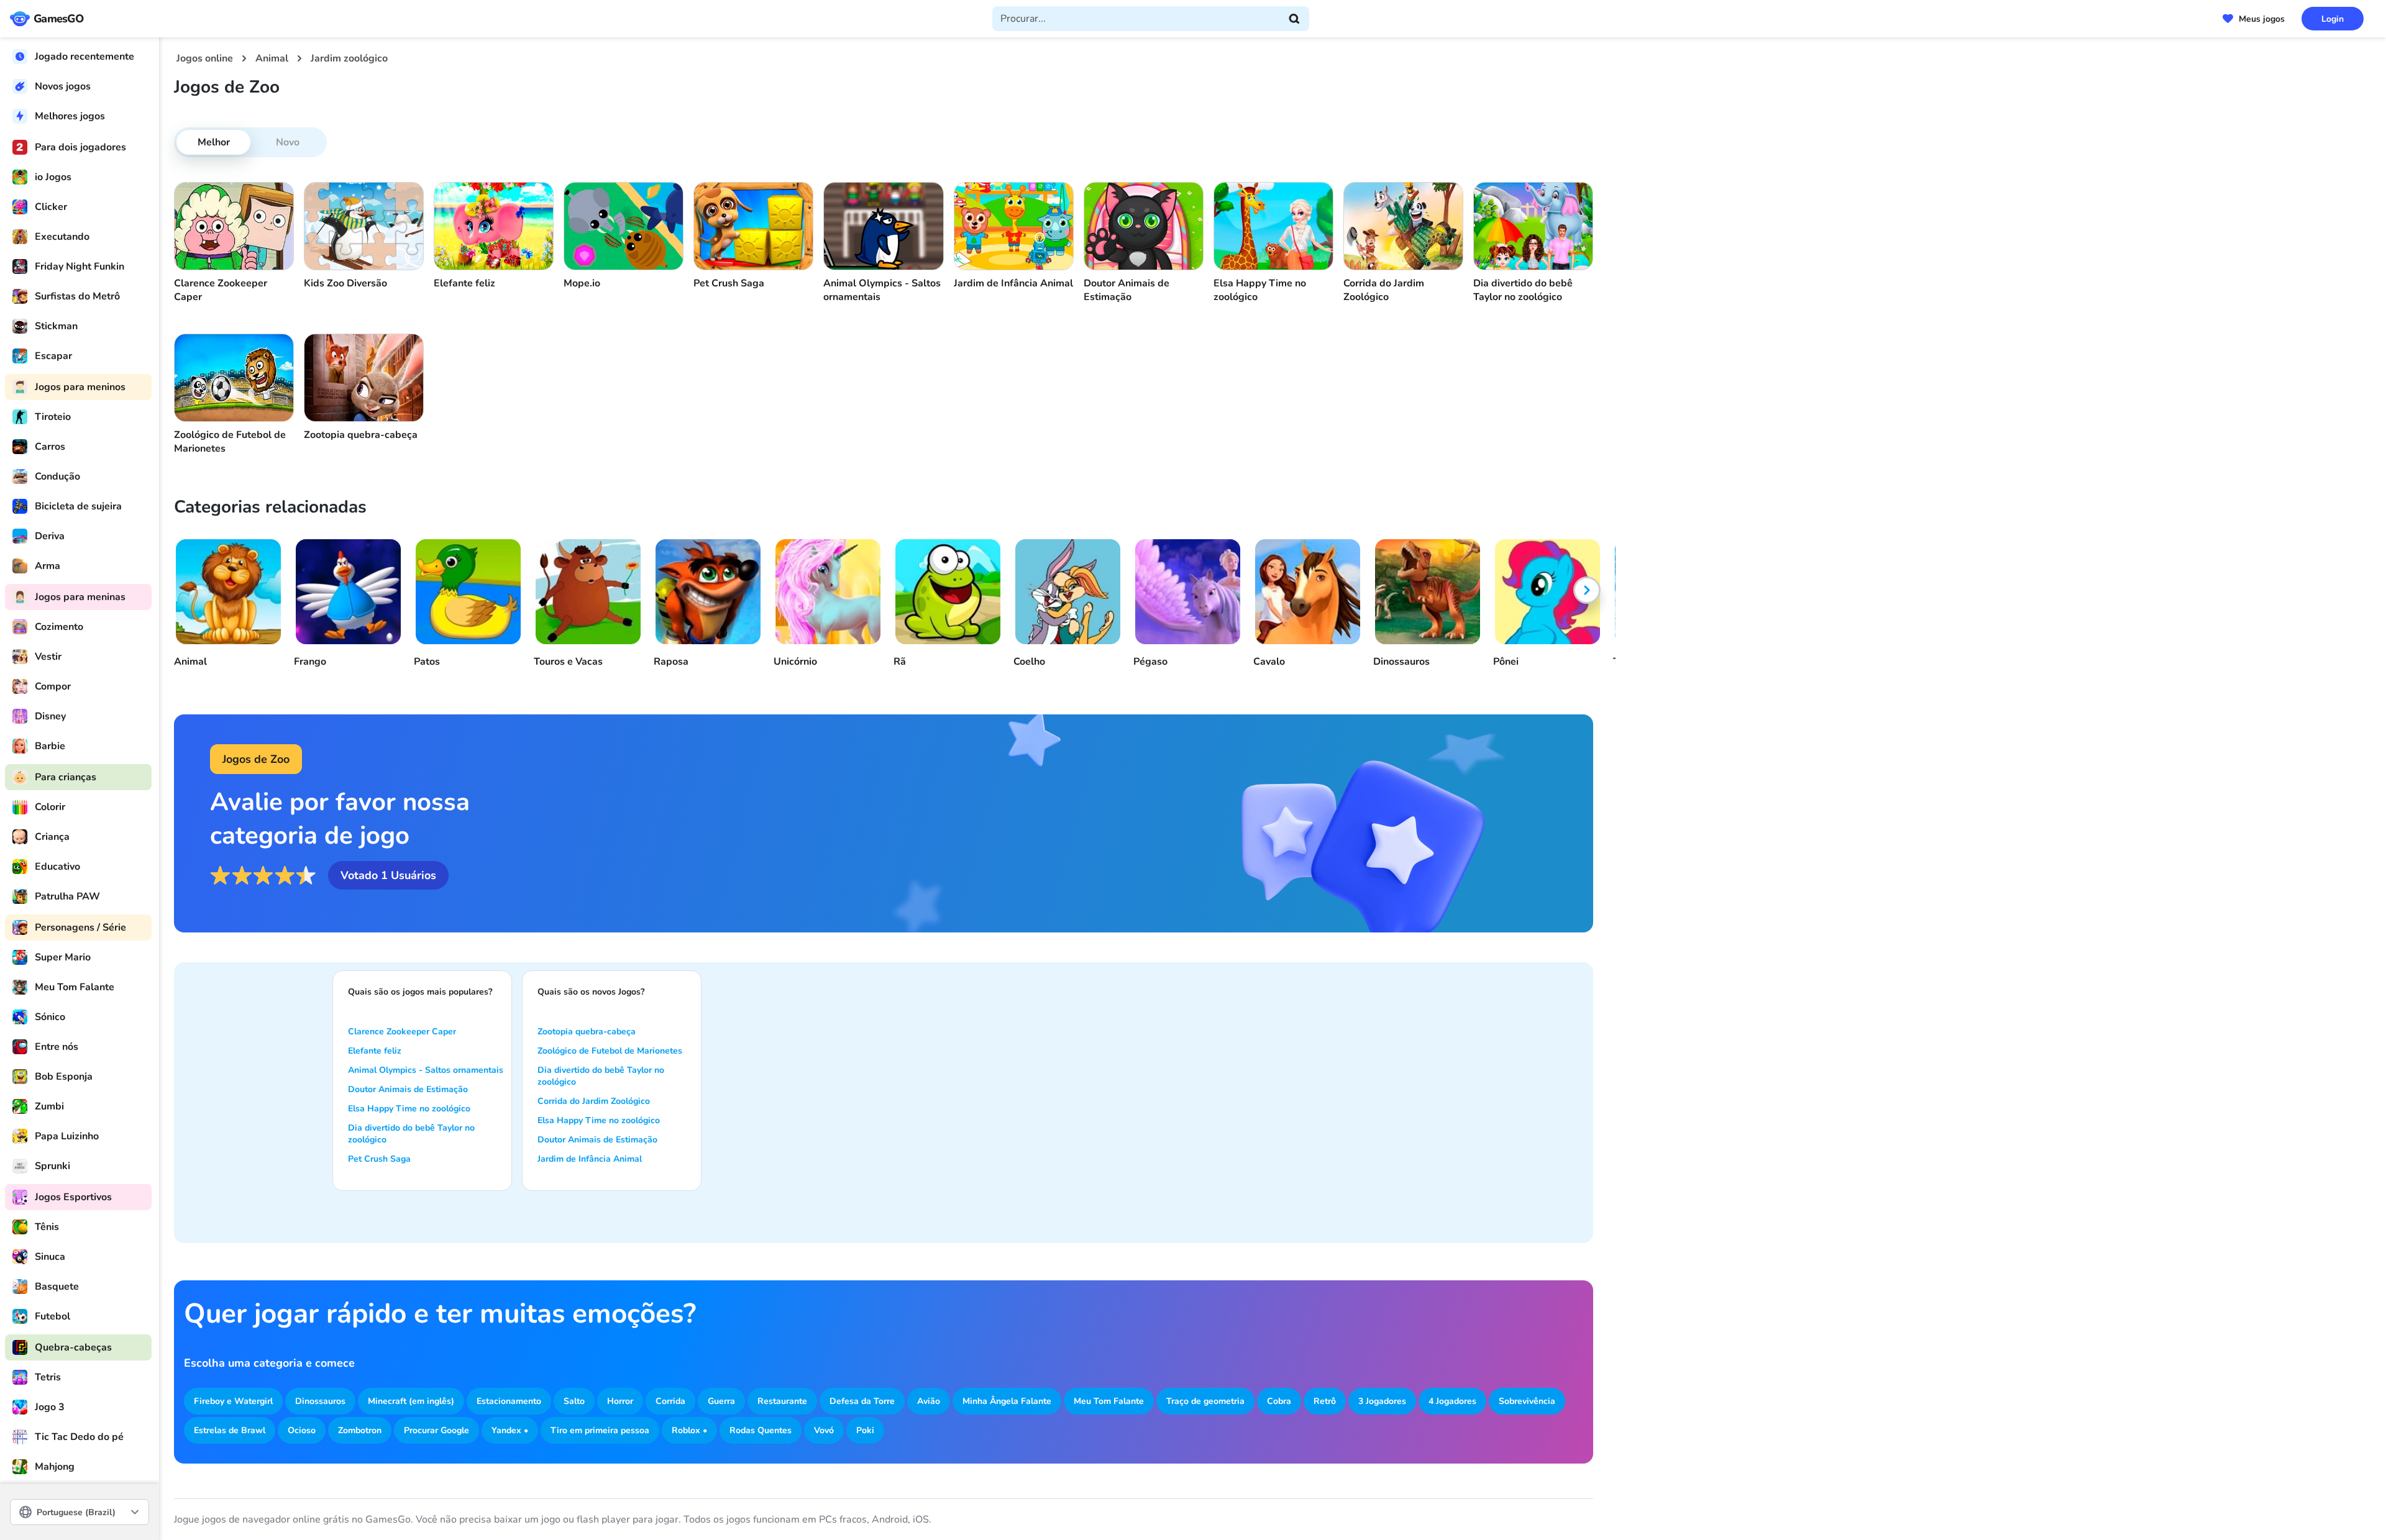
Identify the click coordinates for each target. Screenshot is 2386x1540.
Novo (288, 142)
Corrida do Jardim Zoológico (594, 1101)
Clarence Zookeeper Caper (402, 1032)
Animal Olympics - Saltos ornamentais (426, 1070)
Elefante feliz (375, 1051)
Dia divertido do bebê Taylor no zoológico (411, 1134)
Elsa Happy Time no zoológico (409, 1109)
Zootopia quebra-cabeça (587, 1032)
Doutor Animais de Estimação (408, 1089)
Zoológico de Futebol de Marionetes (610, 1051)
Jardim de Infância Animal (590, 1159)
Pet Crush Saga (379, 1159)
